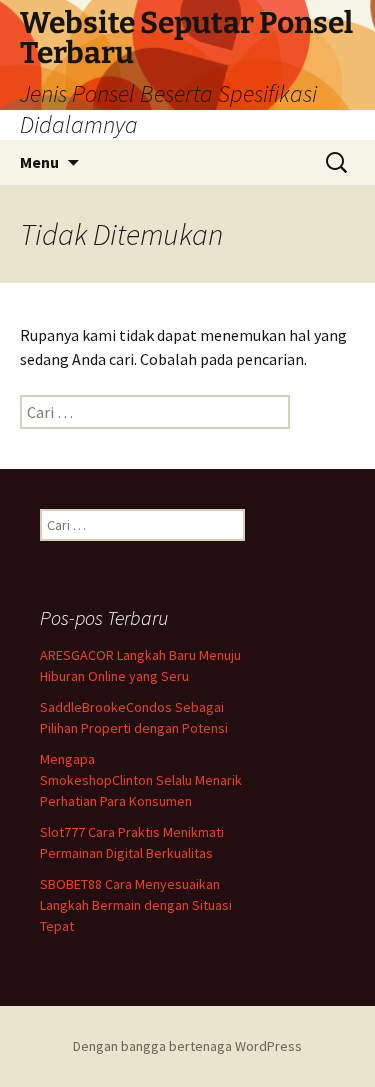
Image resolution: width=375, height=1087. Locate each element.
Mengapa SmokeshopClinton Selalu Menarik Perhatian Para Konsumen (141, 780)
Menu (39, 162)
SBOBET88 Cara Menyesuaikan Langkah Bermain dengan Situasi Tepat (136, 905)
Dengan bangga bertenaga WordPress (187, 1046)
